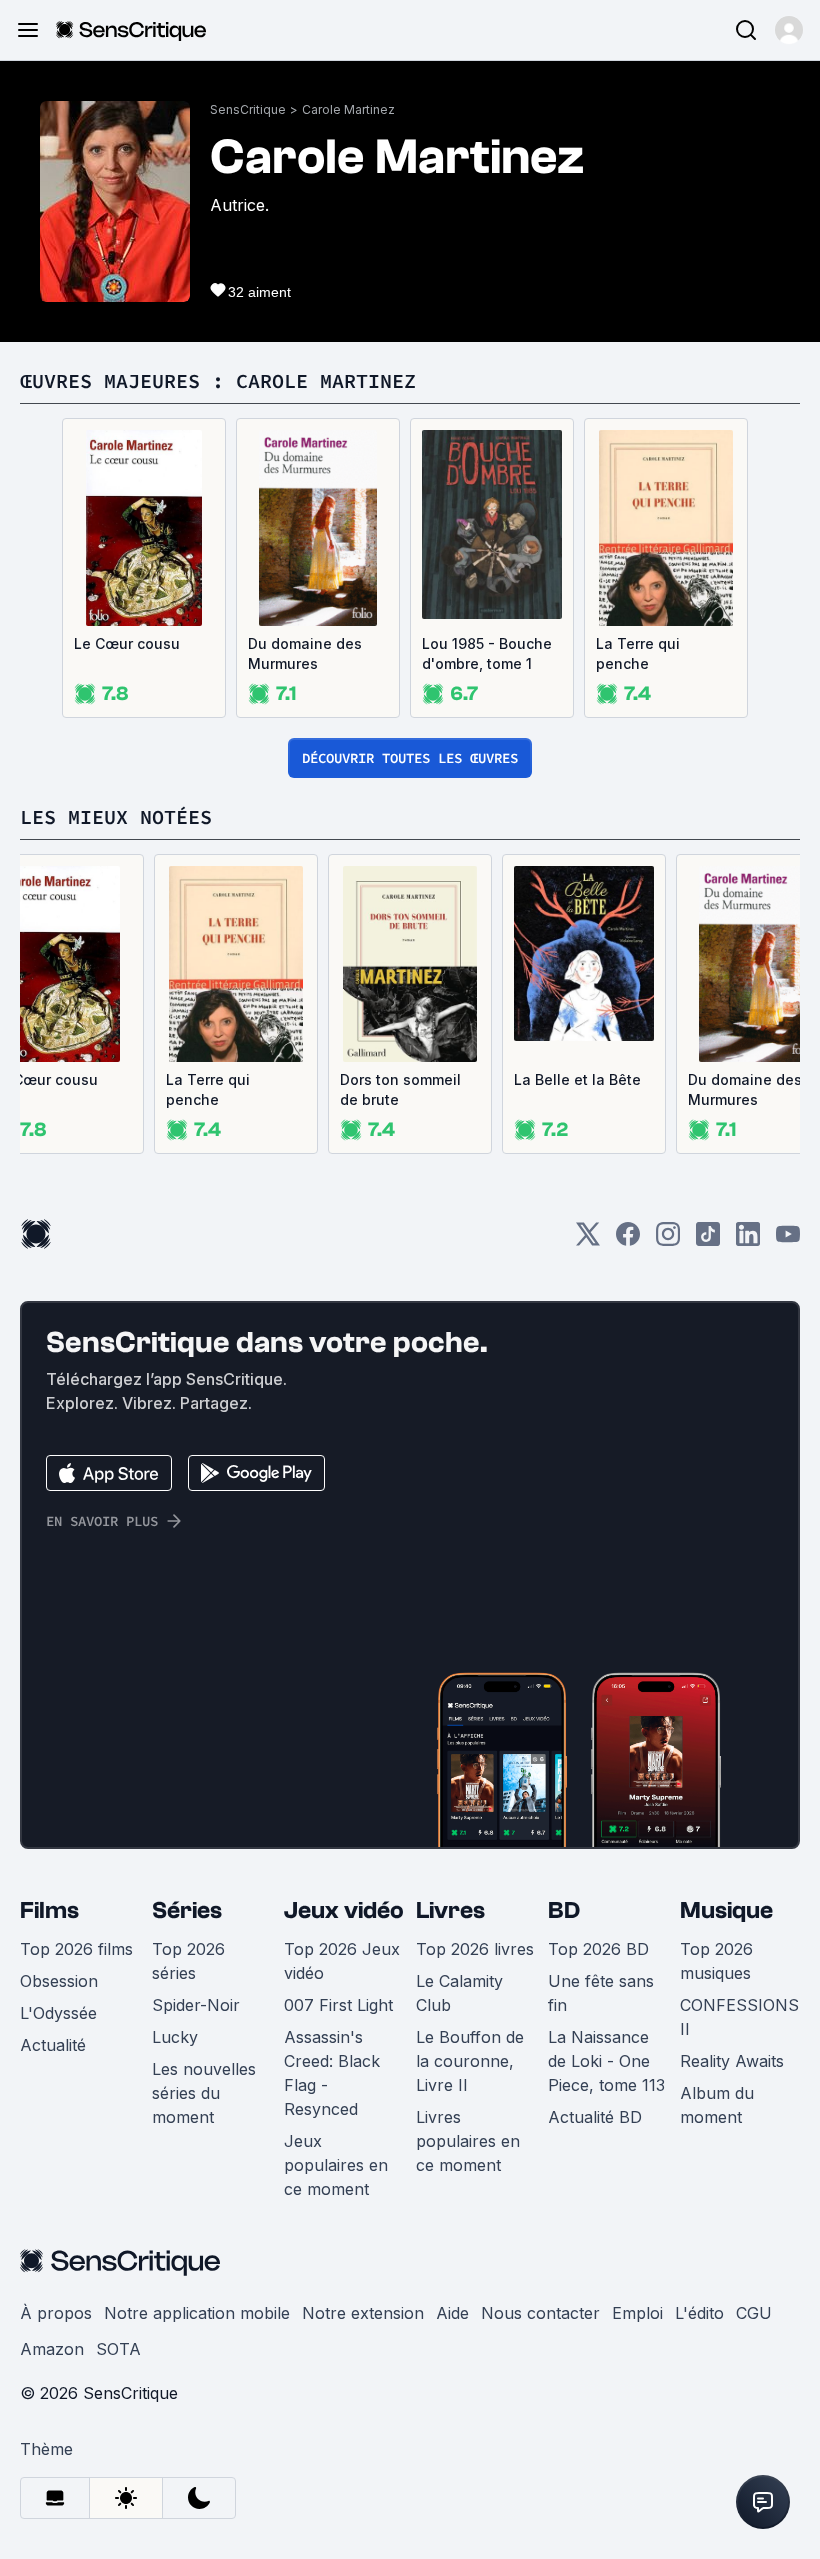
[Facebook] (628, 1240)
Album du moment (717, 2105)
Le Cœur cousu (127, 643)
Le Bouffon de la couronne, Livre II (470, 2061)
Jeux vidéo (344, 1910)
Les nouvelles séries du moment (204, 2093)
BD (564, 1910)
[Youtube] (788, 1240)
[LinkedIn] (748, 1240)
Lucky (175, 2037)
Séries (187, 1910)
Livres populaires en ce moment (468, 2141)
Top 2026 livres (475, 1949)
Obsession (59, 1981)
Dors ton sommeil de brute (400, 1089)
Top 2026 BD (598, 1949)
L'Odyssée (58, 2013)
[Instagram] (668, 1240)
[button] (789, 30)
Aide (452, 2313)
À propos (56, 2313)
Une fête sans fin (601, 1993)
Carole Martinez (348, 109)
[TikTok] (708, 1240)
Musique (726, 1910)
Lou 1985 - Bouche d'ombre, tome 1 (487, 653)
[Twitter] (588, 1240)
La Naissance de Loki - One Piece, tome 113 (606, 2061)
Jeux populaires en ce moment (336, 2165)
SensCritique (248, 109)
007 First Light (338, 2005)
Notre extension (363, 2313)
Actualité (53, 2045)
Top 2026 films (76, 1949)
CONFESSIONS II (739, 2017)
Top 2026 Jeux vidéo (342, 1961)
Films (49, 1910)
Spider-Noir (196, 2005)
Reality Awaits (732, 2061)
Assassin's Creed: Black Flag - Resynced (332, 2073)
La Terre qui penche (638, 653)
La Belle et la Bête (577, 1079)
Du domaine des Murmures (305, 653)
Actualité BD (595, 2117)
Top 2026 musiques (716, 1961)
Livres (450, 1910)
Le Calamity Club (459, 1993)
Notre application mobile (197, 2313)
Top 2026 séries (188, 1961)
